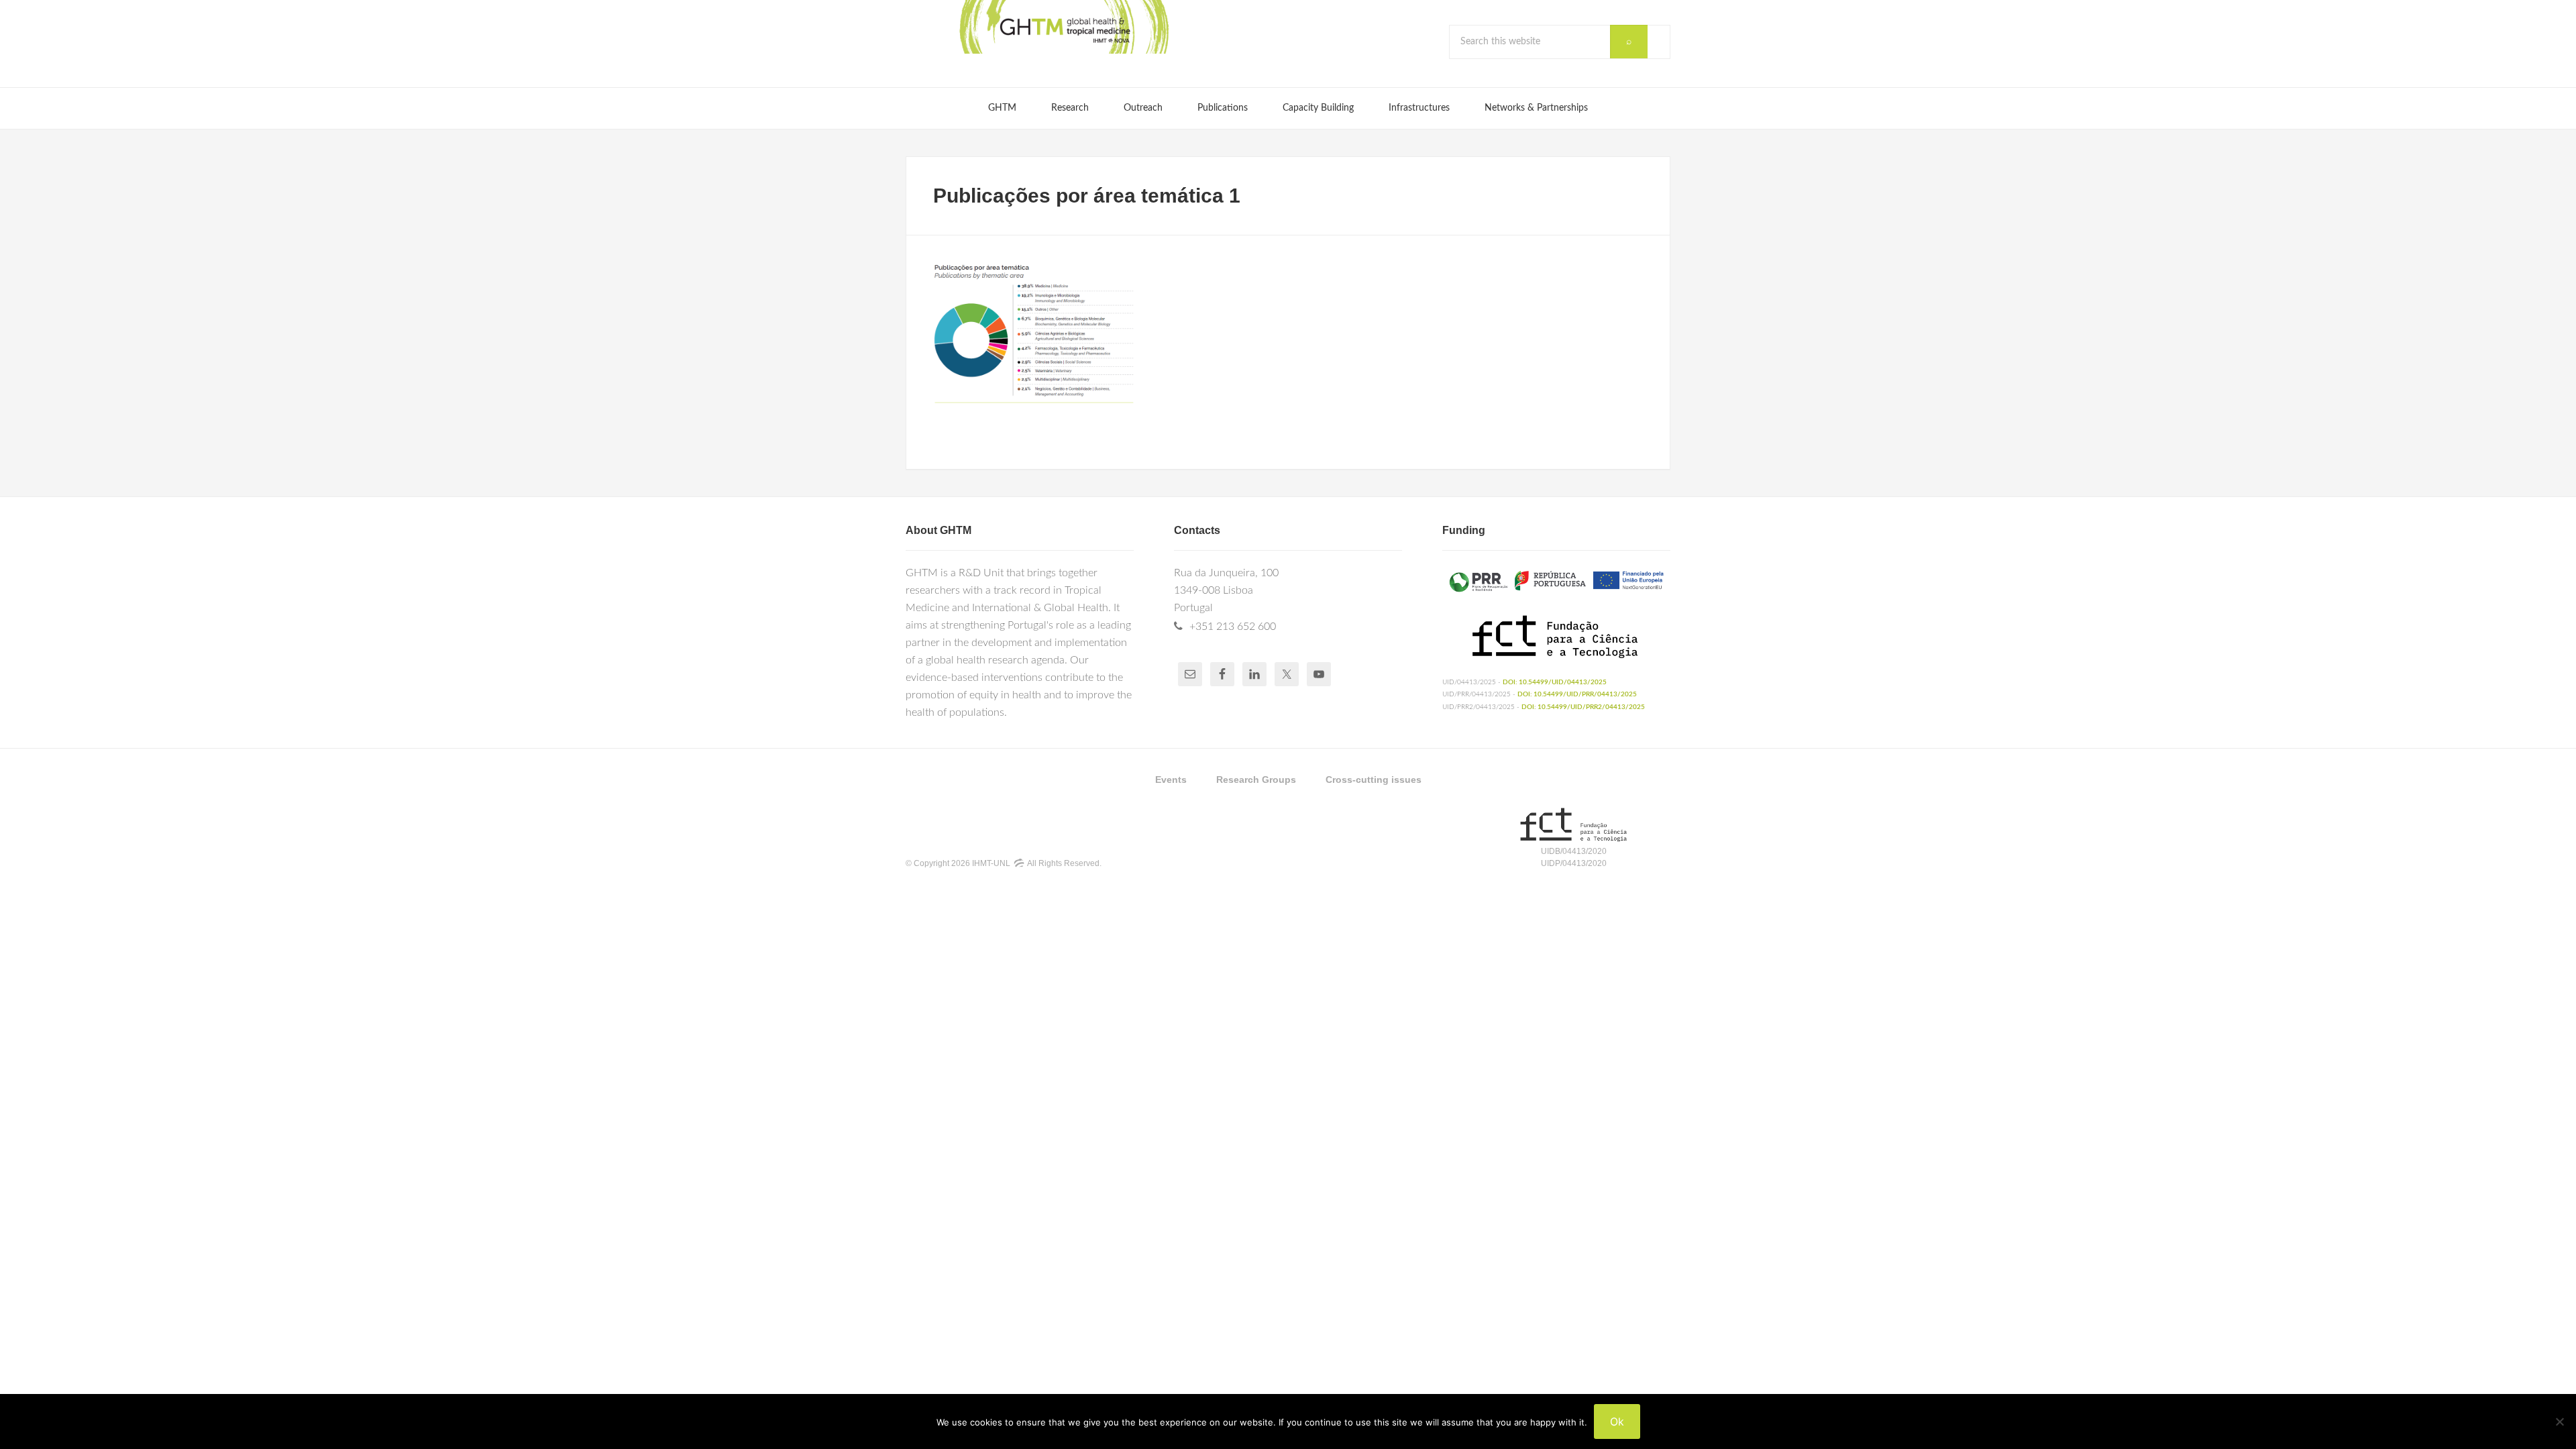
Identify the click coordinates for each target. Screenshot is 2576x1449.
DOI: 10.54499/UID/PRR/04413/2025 (1577, 694)
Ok (1617, 1421)
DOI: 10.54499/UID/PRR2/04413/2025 (1583, 707)
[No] (2559, 1421)
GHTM (1063, 27)
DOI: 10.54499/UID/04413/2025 (1555, 682)
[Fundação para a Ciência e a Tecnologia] (1573, 839)
